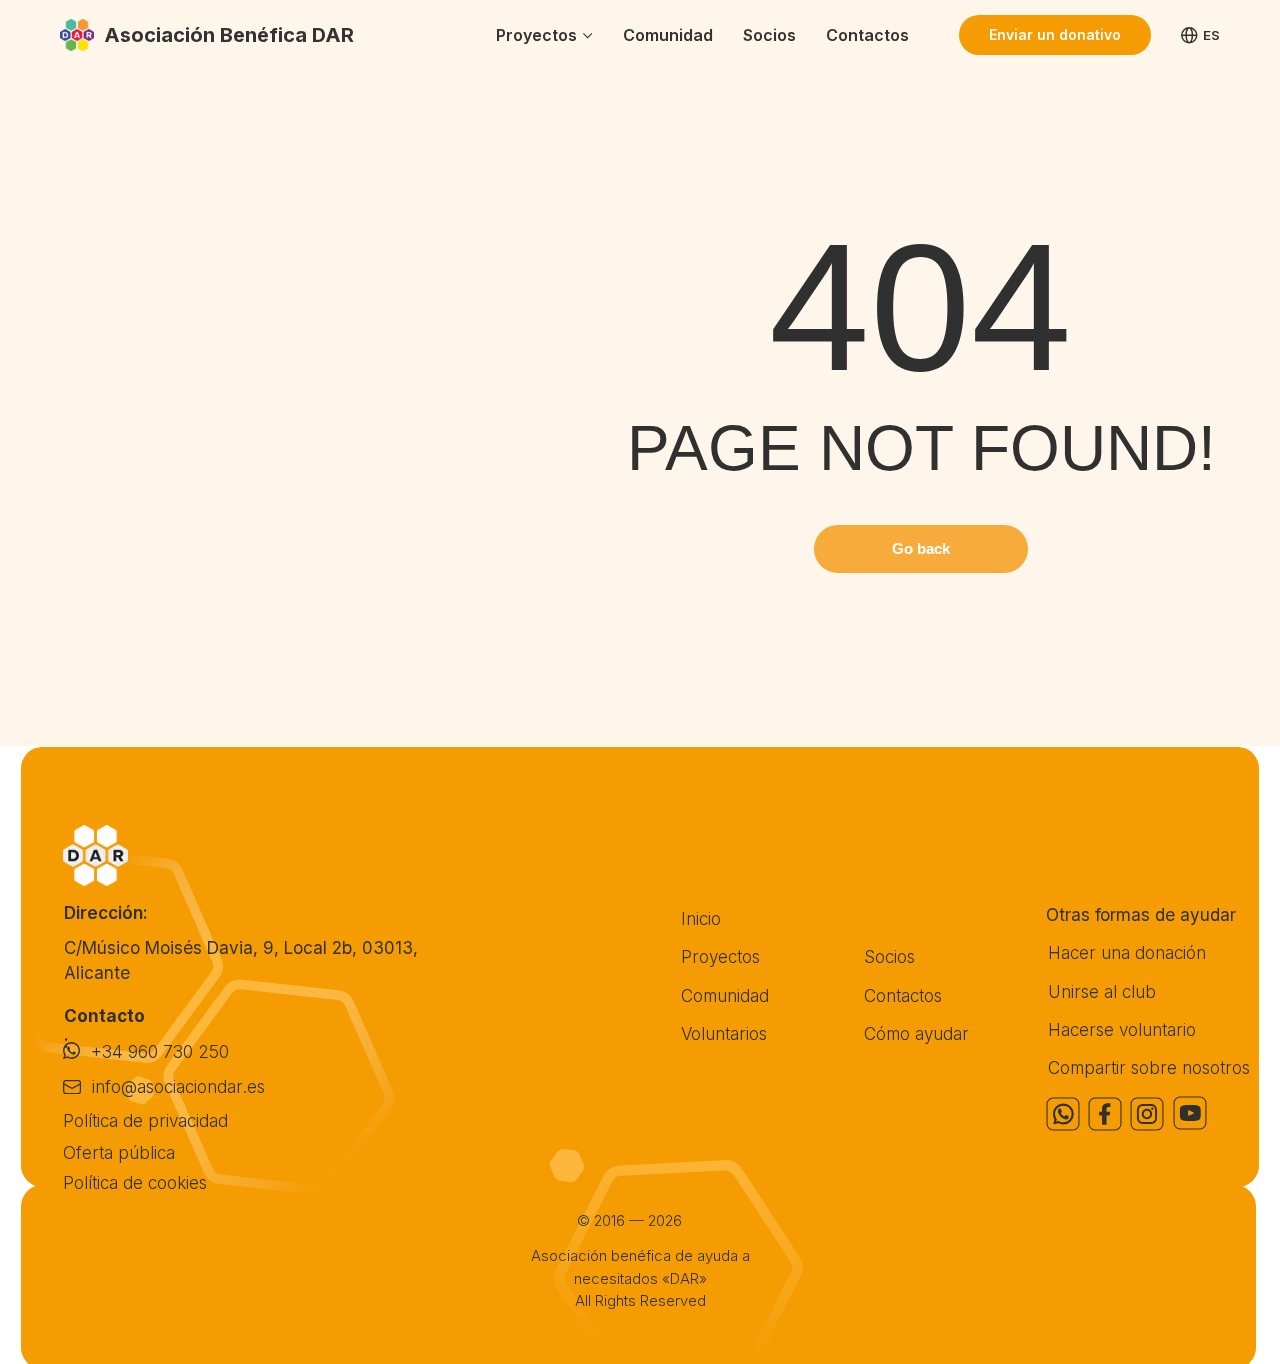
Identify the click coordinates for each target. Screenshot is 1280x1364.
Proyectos (536, 35)
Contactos (867, 35)
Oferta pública (119, 1152)
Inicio (701, 918)
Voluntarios (724, 1033)
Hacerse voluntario (1122, 1029)
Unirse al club (1102, 991)
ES (1211, 35)
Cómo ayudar (916, 1033)
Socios (769, 35)
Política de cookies (135, 1182)
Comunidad (668, 35)
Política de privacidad (145, 1120)
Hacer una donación (1127, 952)
